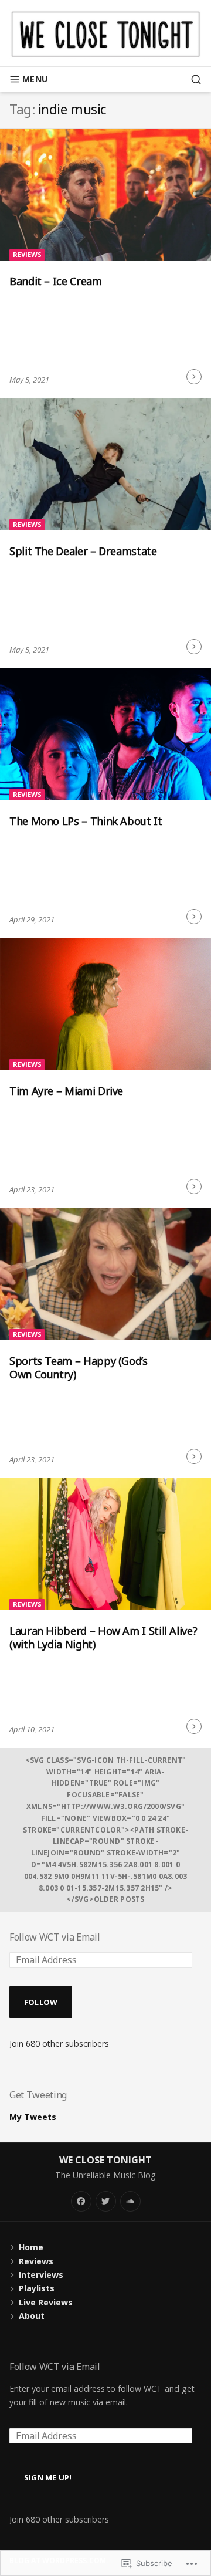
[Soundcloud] (130, 2201)
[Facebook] (81, 2201)
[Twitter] (106, 2201)
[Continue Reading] (194, 377)
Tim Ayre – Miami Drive (66, 1091)
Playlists (37, 2288)
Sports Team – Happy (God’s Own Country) (79, 1368)
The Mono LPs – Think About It (86, 821)
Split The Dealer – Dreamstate (83, 551)
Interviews (41, 2275)
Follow (41, 2002)
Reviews (27, 254)
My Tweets (33, 2117)
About (32, 2316)
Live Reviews (46, 2302)
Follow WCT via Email (55, 1937)
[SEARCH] (191, 79)
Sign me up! (48, 2477)
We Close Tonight (105, 2160)
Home (31, 2247)
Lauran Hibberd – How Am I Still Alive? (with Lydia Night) (103, 1637)
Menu (35, 79)
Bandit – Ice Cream (56, 281)
